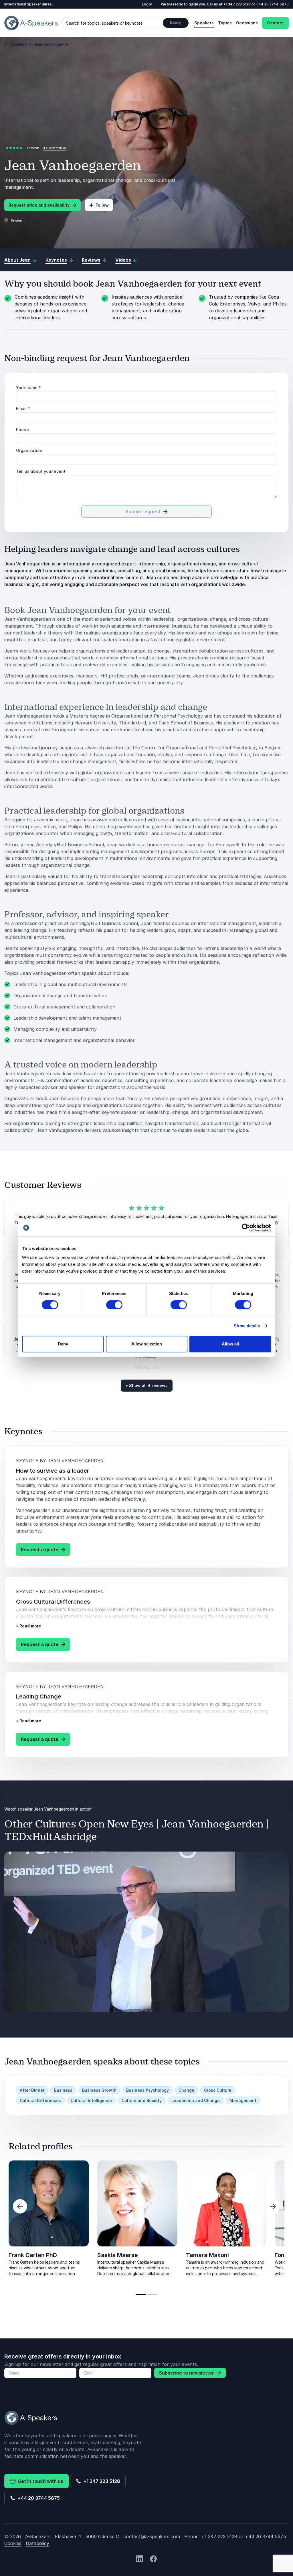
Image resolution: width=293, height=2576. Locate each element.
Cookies (13, 2543)
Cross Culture (218, 2090)
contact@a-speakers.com (152, 2536)
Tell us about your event (41, 471)
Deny (63, 1344)
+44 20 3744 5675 (272, 4)
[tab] (141, 2295)
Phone (22, 429)
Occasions (247, 23)
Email (23, 409)
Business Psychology (148, 2090)
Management (243, 2100)
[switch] (114, 1305)
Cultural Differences (40, 2100)
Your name (28, 388)
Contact (275, 23)
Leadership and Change (196, 2100)
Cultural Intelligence (91, 2100)
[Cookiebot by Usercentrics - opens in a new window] (246, 1228)
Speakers (204, 23)
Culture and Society (142, 2100)
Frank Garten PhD (33, 2255)
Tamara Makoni (207, 2255)
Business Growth (99, 2090)
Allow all (230, 1344)
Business (63, 2090)
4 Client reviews (55, 148)
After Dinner (32, 2090)
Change (186, 2090)
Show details (247, 1326)
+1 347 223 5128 (237, 4)
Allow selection (147, 1344)
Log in (147, 4)
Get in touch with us (39, 2481)
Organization (29, 450)
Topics (225, 23)
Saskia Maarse (118, 2255)
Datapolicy (37, 2543)
